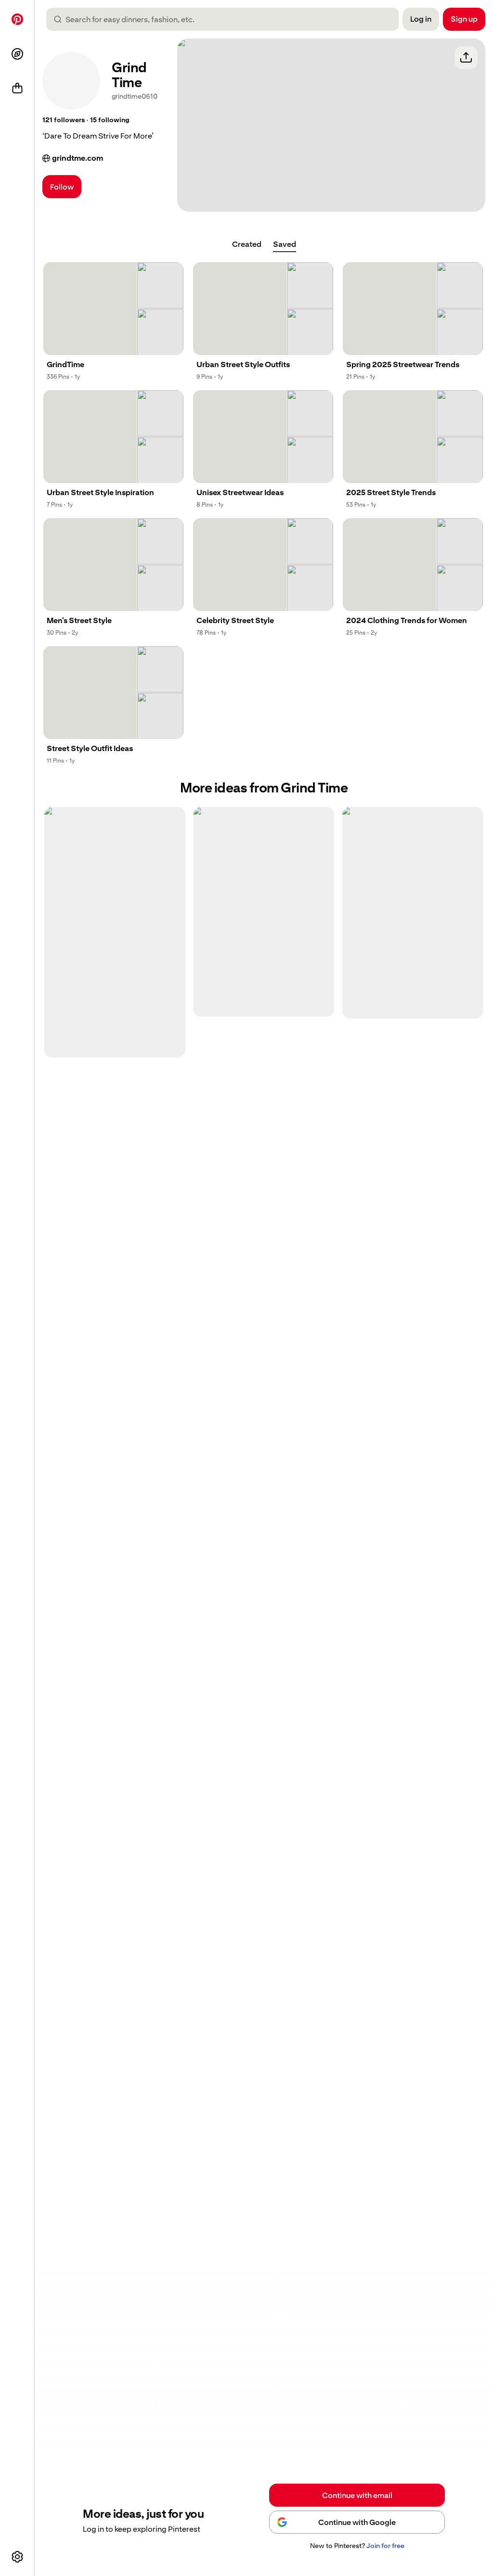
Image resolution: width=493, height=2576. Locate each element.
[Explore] (17, 54)
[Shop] (17, 89)
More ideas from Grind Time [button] (264, 788)
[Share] (466, 58)
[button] (64, 120)
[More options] (17, 2557)
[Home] (17, 19)
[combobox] (226, 19)
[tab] (247, 244)
